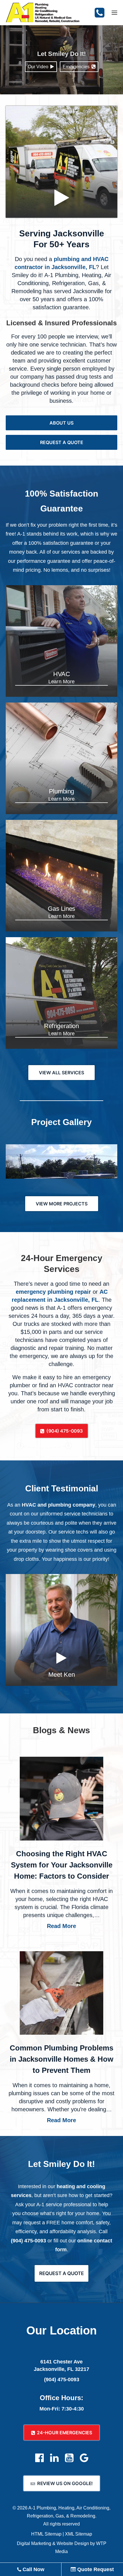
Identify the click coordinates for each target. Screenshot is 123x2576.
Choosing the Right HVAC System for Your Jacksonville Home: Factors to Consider (62, 1865)
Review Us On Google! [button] (65, 2483)
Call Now (33, 2569)
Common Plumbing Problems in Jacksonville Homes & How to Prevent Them (61, 2059)
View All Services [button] (61, 1073)
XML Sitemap (79, 2534)
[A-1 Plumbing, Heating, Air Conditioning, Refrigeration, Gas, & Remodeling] (43, 13)
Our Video (39, 67)
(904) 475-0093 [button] (65, 1431)
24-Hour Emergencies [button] (65, 2433)
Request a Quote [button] (62, 442)
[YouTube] (69, 2461)
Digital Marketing (34, 2543)
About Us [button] (61, 423)
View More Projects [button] (62, 1204)
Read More (61, 1926)
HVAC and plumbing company (58, 1505)
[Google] (84, 2461)
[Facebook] (39, 2461)
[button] (114, 13)
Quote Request (95, 2569)
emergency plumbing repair (53, 1292)
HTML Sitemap (46, 2534)
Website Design (73, 2543)
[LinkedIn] (54, 2461)
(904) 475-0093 (28, 2241)
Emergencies (77, 67)
